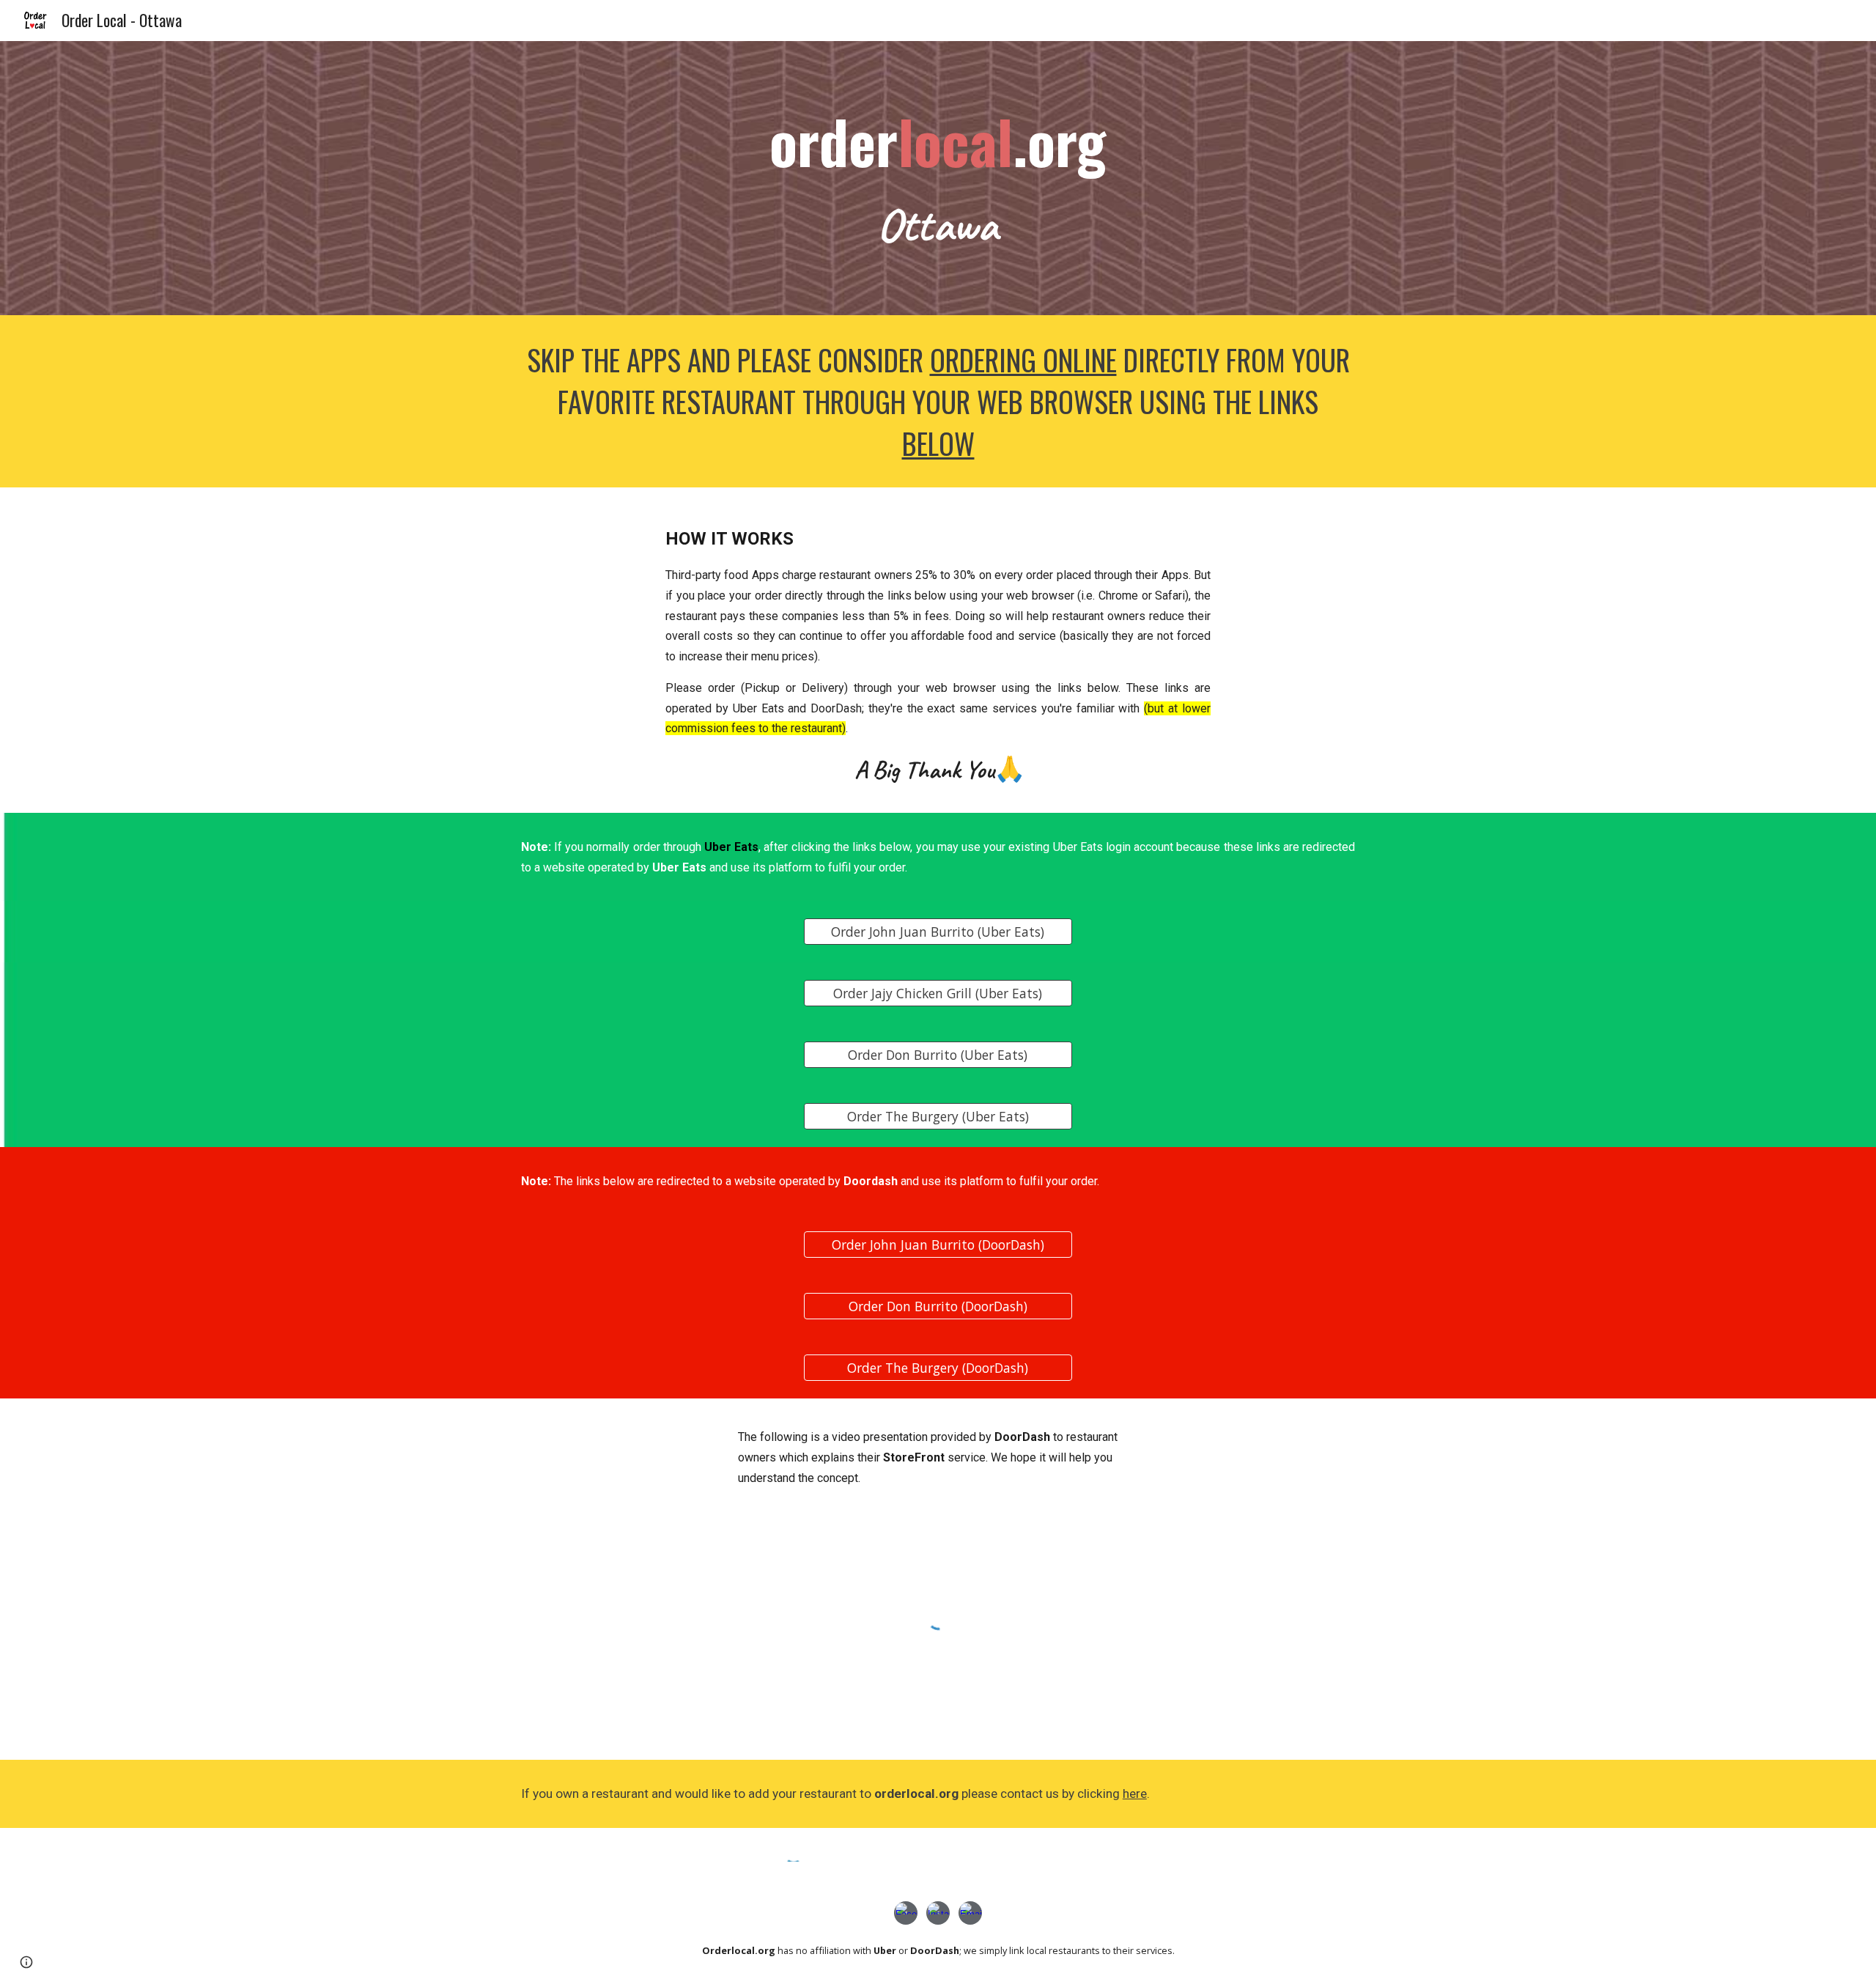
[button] (26, 1962)
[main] (938, 178)
